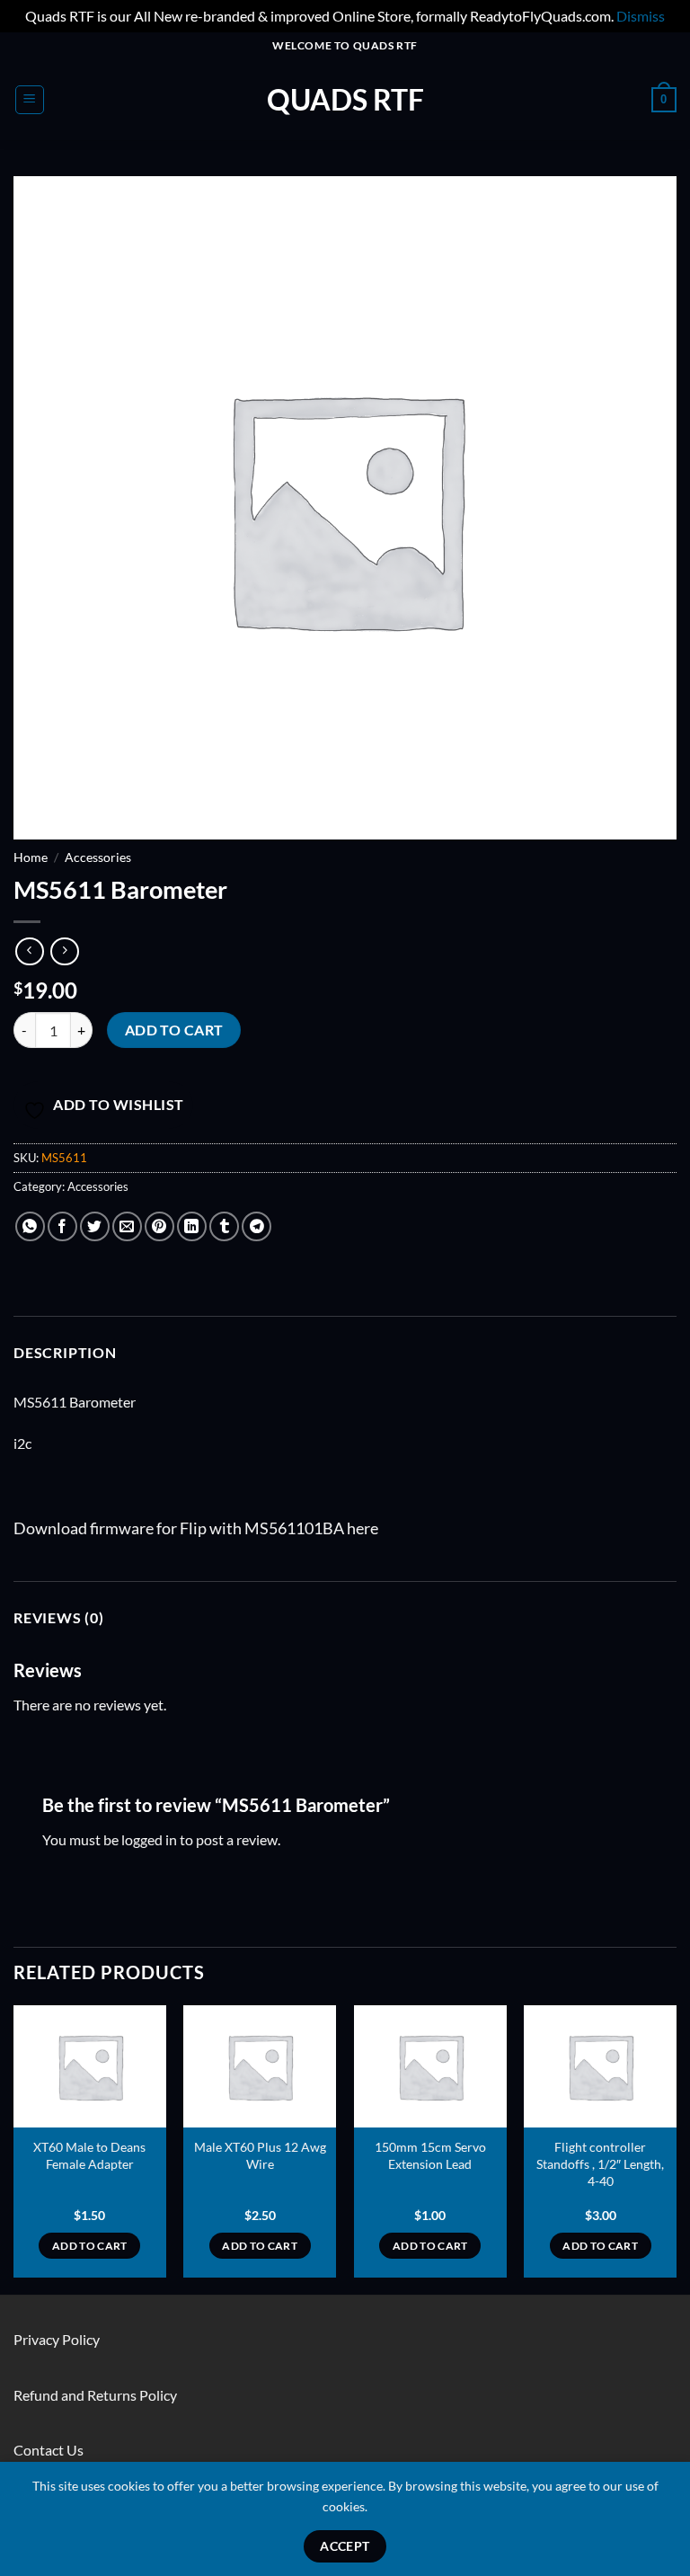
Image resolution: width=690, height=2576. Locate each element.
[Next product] (29, 951)
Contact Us (49, 2450)
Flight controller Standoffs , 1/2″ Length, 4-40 (600, 2163)
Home (31, 857)
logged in (149, 1839)
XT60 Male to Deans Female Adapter (89, 2155)
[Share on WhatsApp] (30, 1226)
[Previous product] (64, 951)
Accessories (98, 857)
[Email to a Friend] (127, 1226)
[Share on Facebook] (62, 1226)
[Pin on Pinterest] (159, 1226)
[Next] (676, 2148)
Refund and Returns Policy (95, 2395)
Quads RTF (345, 100)
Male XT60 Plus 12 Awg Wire (260, 2155)
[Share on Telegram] (257, 1226)
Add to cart (174, 1030)
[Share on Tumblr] (224, 1226)
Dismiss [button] (641, 16)
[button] (30, 100)
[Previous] (14, 2148)
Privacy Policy (57, 2339)
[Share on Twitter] (95, 1226)
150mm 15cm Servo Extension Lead (430, 2155)
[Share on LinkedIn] (192, 1226)
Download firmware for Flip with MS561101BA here (196, 1528)
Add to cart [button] (90, 2246)
